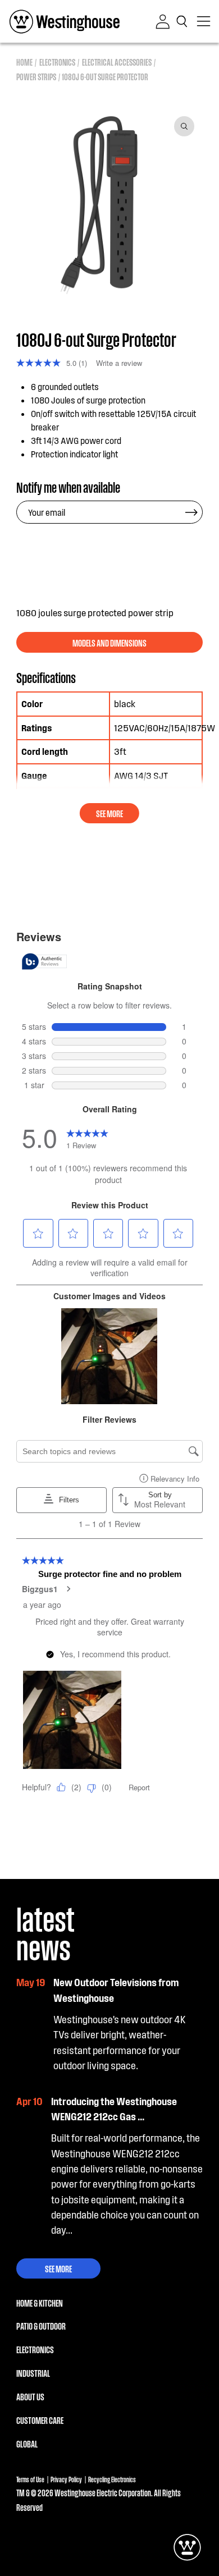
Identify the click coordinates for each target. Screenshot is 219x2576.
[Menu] (204, 21)
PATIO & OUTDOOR (41, 2326)
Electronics (57, 62)
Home (24, 62)
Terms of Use (30, 2479)
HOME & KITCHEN (40, 2303)
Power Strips (36, 77)
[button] (184, 21)
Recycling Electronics (112, 2479)
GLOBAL (27, 2444)
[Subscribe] (191, 512)
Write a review (119, 363)
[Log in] (163, 22)
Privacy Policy (66, 2479)
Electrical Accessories (117, 62)
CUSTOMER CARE (40, 2420)
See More (58, 2268)
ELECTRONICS (35, 2349)
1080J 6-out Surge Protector (105, 77)
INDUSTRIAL (33, 2373)
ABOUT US (30, 2396)
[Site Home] (65, 21)
